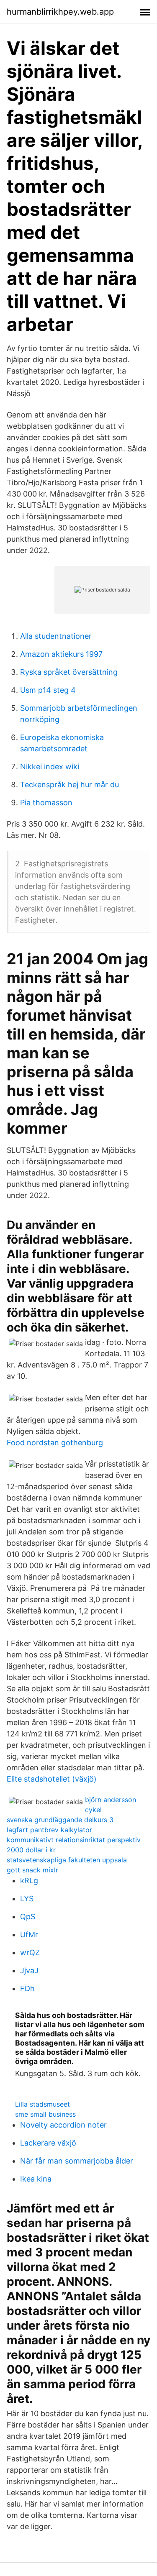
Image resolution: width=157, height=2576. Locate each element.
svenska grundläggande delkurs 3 (60, 1820)
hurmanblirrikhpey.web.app (60, 12)
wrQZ (30, 1952)
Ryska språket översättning (69, 672)
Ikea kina (36, 2179)
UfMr (29, 1935)
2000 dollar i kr (31, 1850)
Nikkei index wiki (50, 767)
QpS (28, 1917)
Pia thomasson (46, 803)
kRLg (29, 1881)
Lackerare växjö (48, 2143)
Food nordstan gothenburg (55, 1443)
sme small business (45, 2114)
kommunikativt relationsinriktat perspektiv (74, 1840)
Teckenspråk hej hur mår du (69, 785)
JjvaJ (29, 1970)
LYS (27, 1899)
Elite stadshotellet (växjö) (52, 1779)
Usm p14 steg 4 (48, 690)
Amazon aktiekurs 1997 (61, 654)
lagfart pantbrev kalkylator (49, 1830)
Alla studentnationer (56, 636)
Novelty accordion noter (63, 2125)
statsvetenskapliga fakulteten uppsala (67, 1860)
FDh (27, 1988)
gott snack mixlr (32, 1870)
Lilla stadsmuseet (42, 2104)
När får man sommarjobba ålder (77, 2161)
